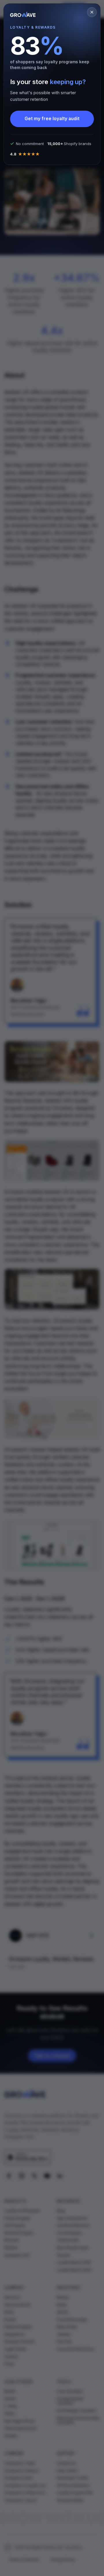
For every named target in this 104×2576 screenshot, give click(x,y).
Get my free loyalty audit (52, 119)
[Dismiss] (92, 12)
